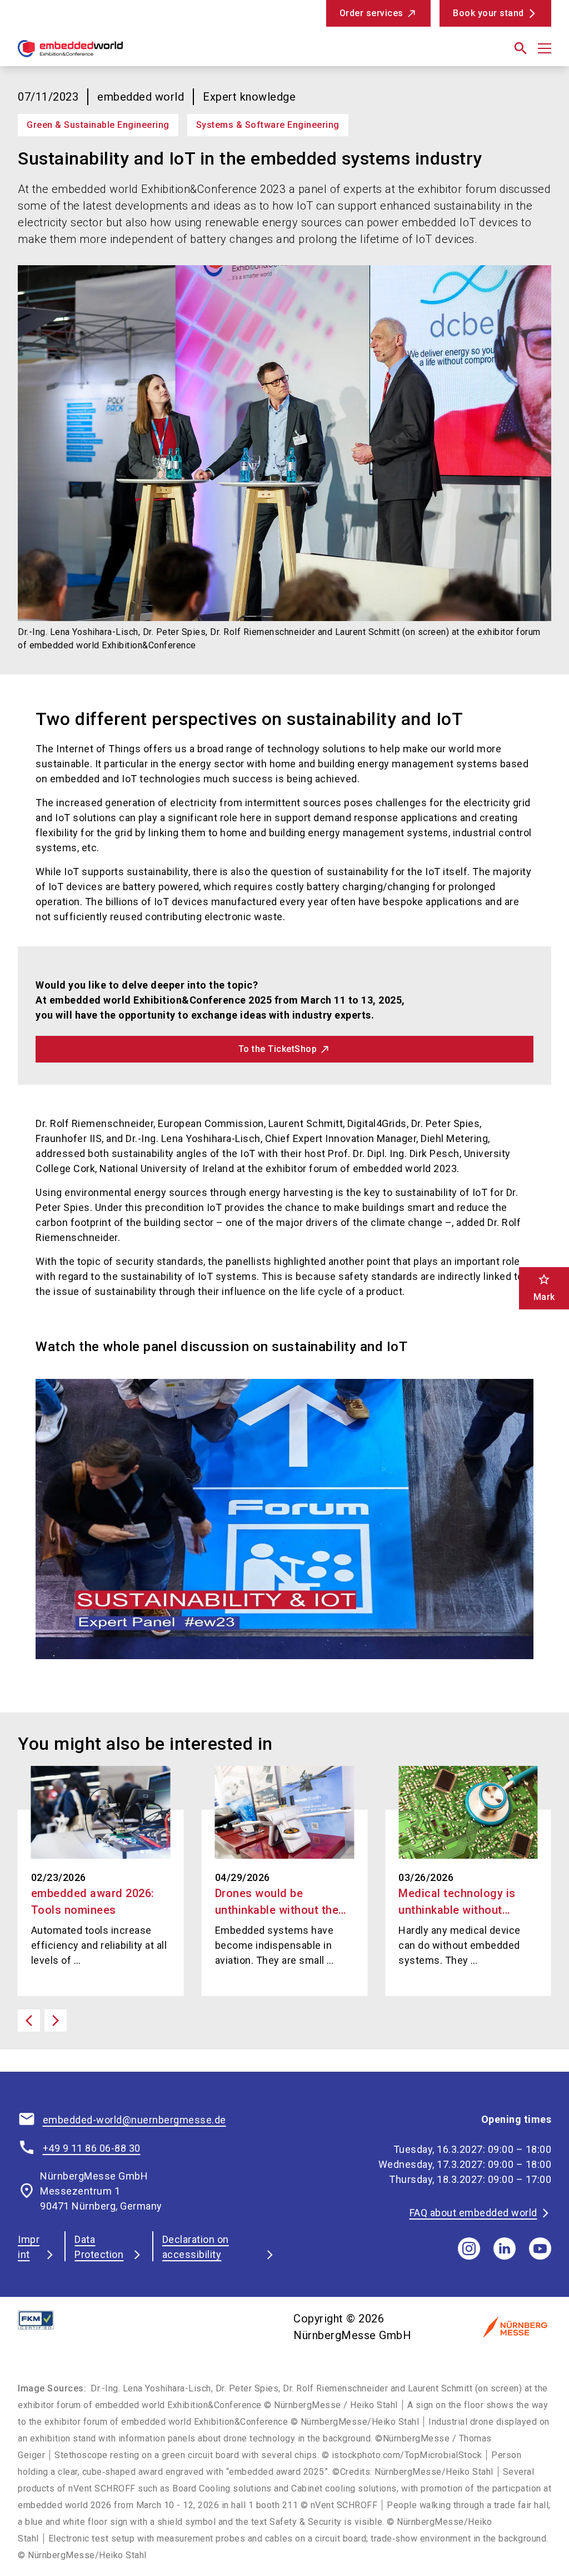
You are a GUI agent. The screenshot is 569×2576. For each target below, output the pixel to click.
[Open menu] (545, 48)
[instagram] (469, 2249)
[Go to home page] (147, 53)
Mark (544, 1287)
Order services (371, 13)
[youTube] (540, 2249)
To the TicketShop (278, 1049)
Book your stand (488, 13)
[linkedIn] (505, 2249)
